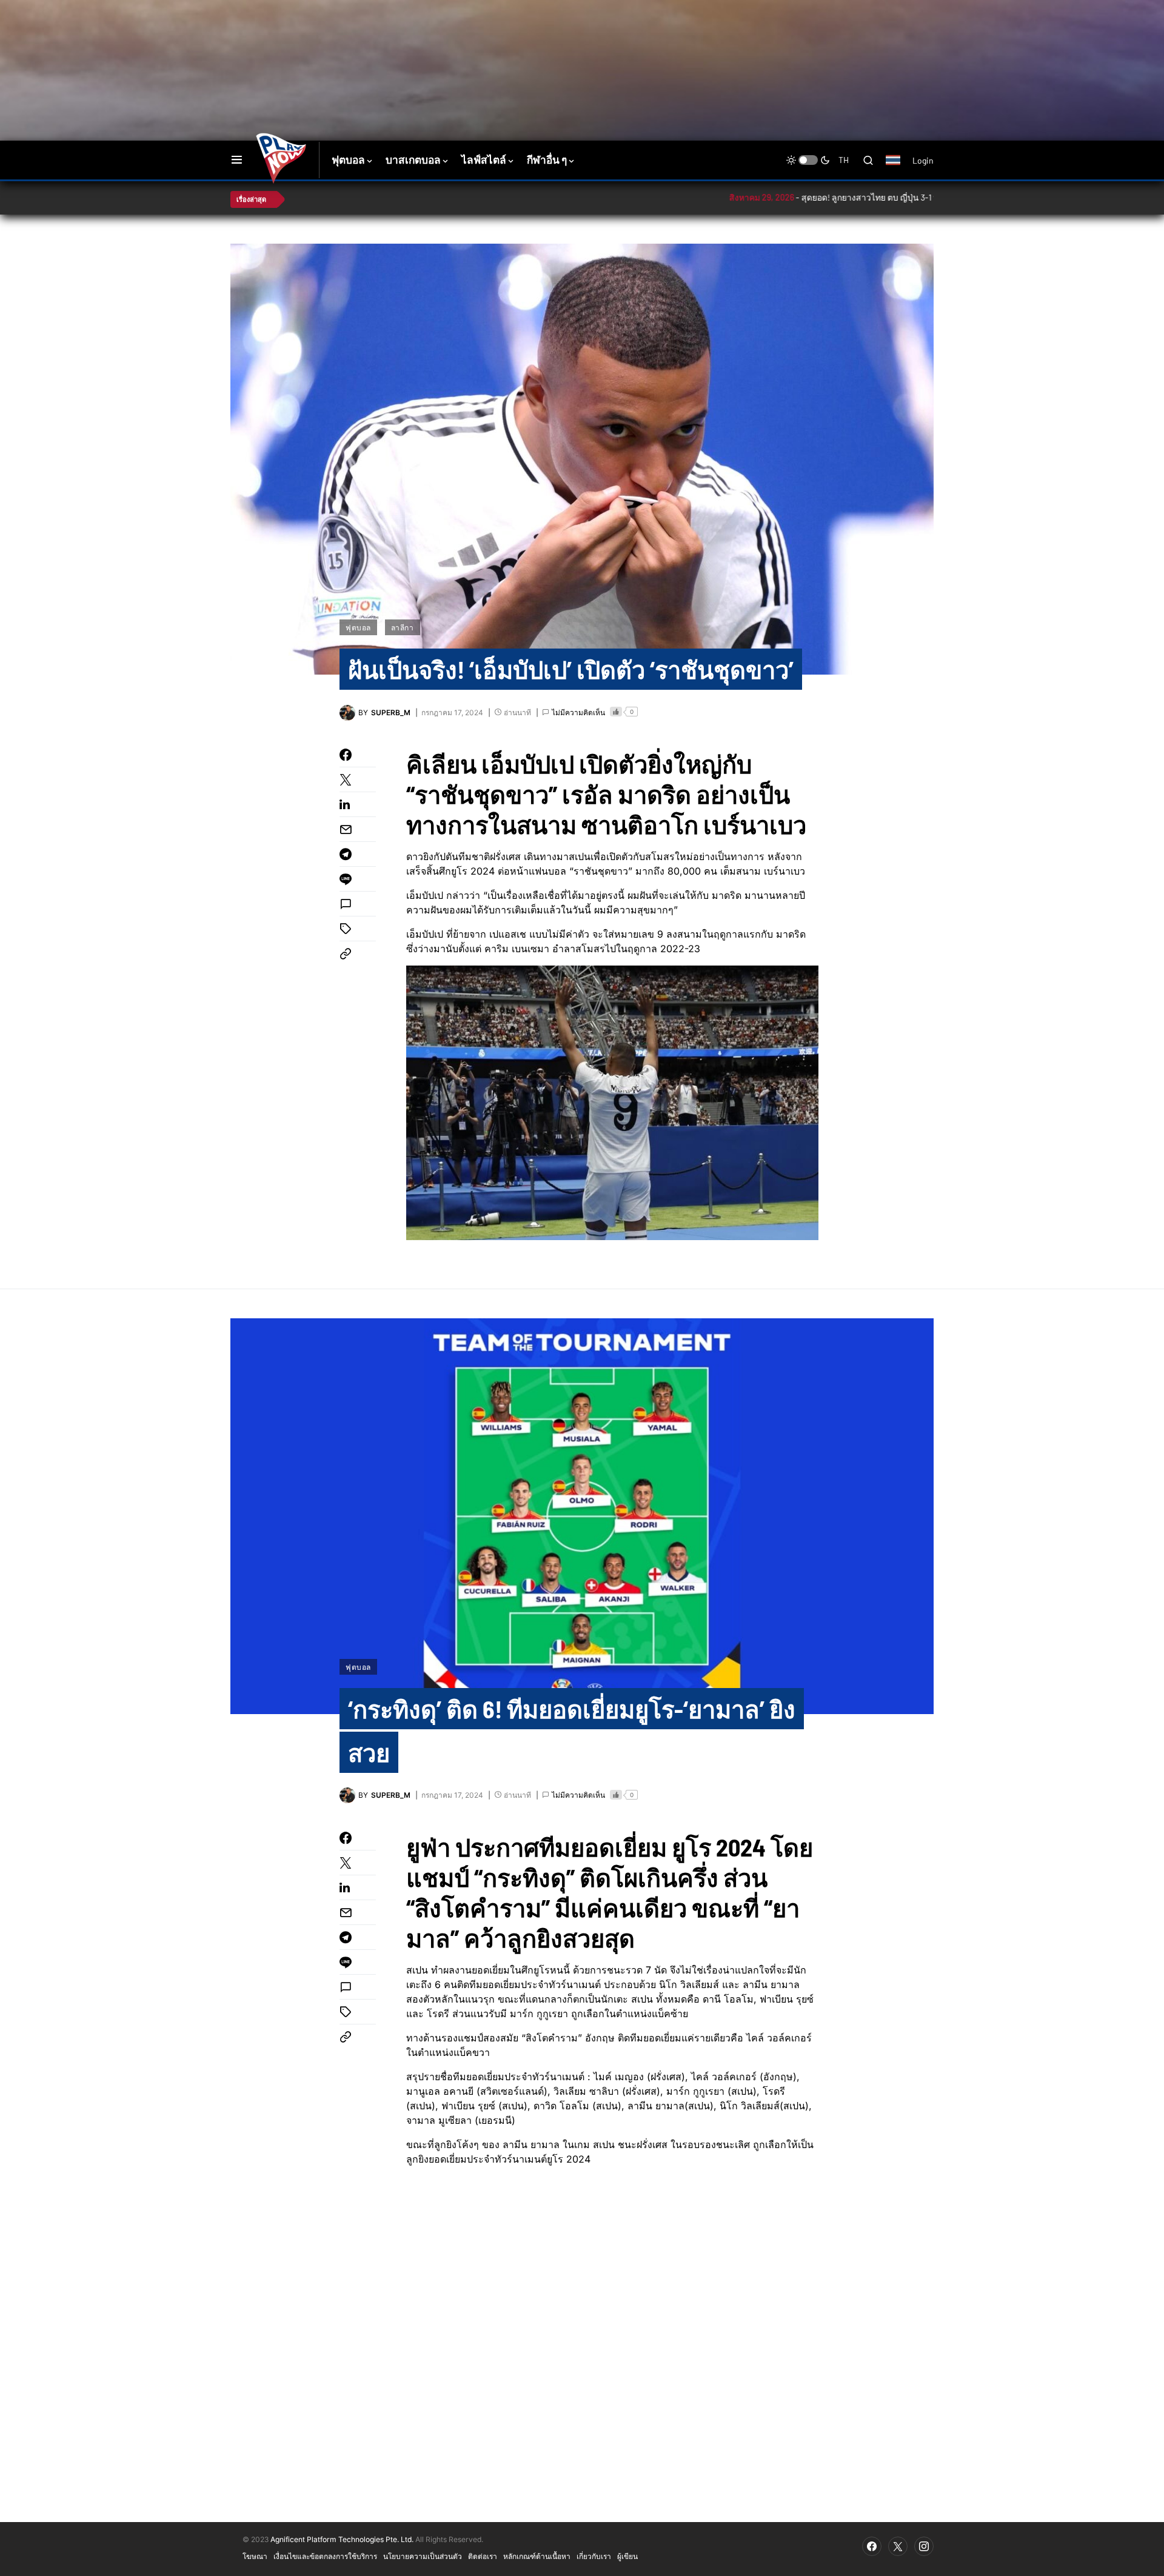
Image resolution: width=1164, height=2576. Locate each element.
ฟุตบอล (358, 627)
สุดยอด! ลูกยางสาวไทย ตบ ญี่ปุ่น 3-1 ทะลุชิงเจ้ (801, 197)
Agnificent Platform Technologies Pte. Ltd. (342, 2539)
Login (923, 160)
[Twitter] (898, 2546)
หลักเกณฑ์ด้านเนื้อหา (537, 2556)
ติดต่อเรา (483, 2556)
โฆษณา (255, 2556)
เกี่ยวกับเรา (594, 2556)
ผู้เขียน (627, 2556)
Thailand (899, 168)
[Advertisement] (446, 39)
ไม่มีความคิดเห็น (578, 712)
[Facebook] (872, 2546)
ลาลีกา (403, 627)
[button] (237, 160)
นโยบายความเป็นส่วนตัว (423, 2556)
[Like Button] (616, 712)
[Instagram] (924, 2546)
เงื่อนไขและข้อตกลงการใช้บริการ (325, 2556)
